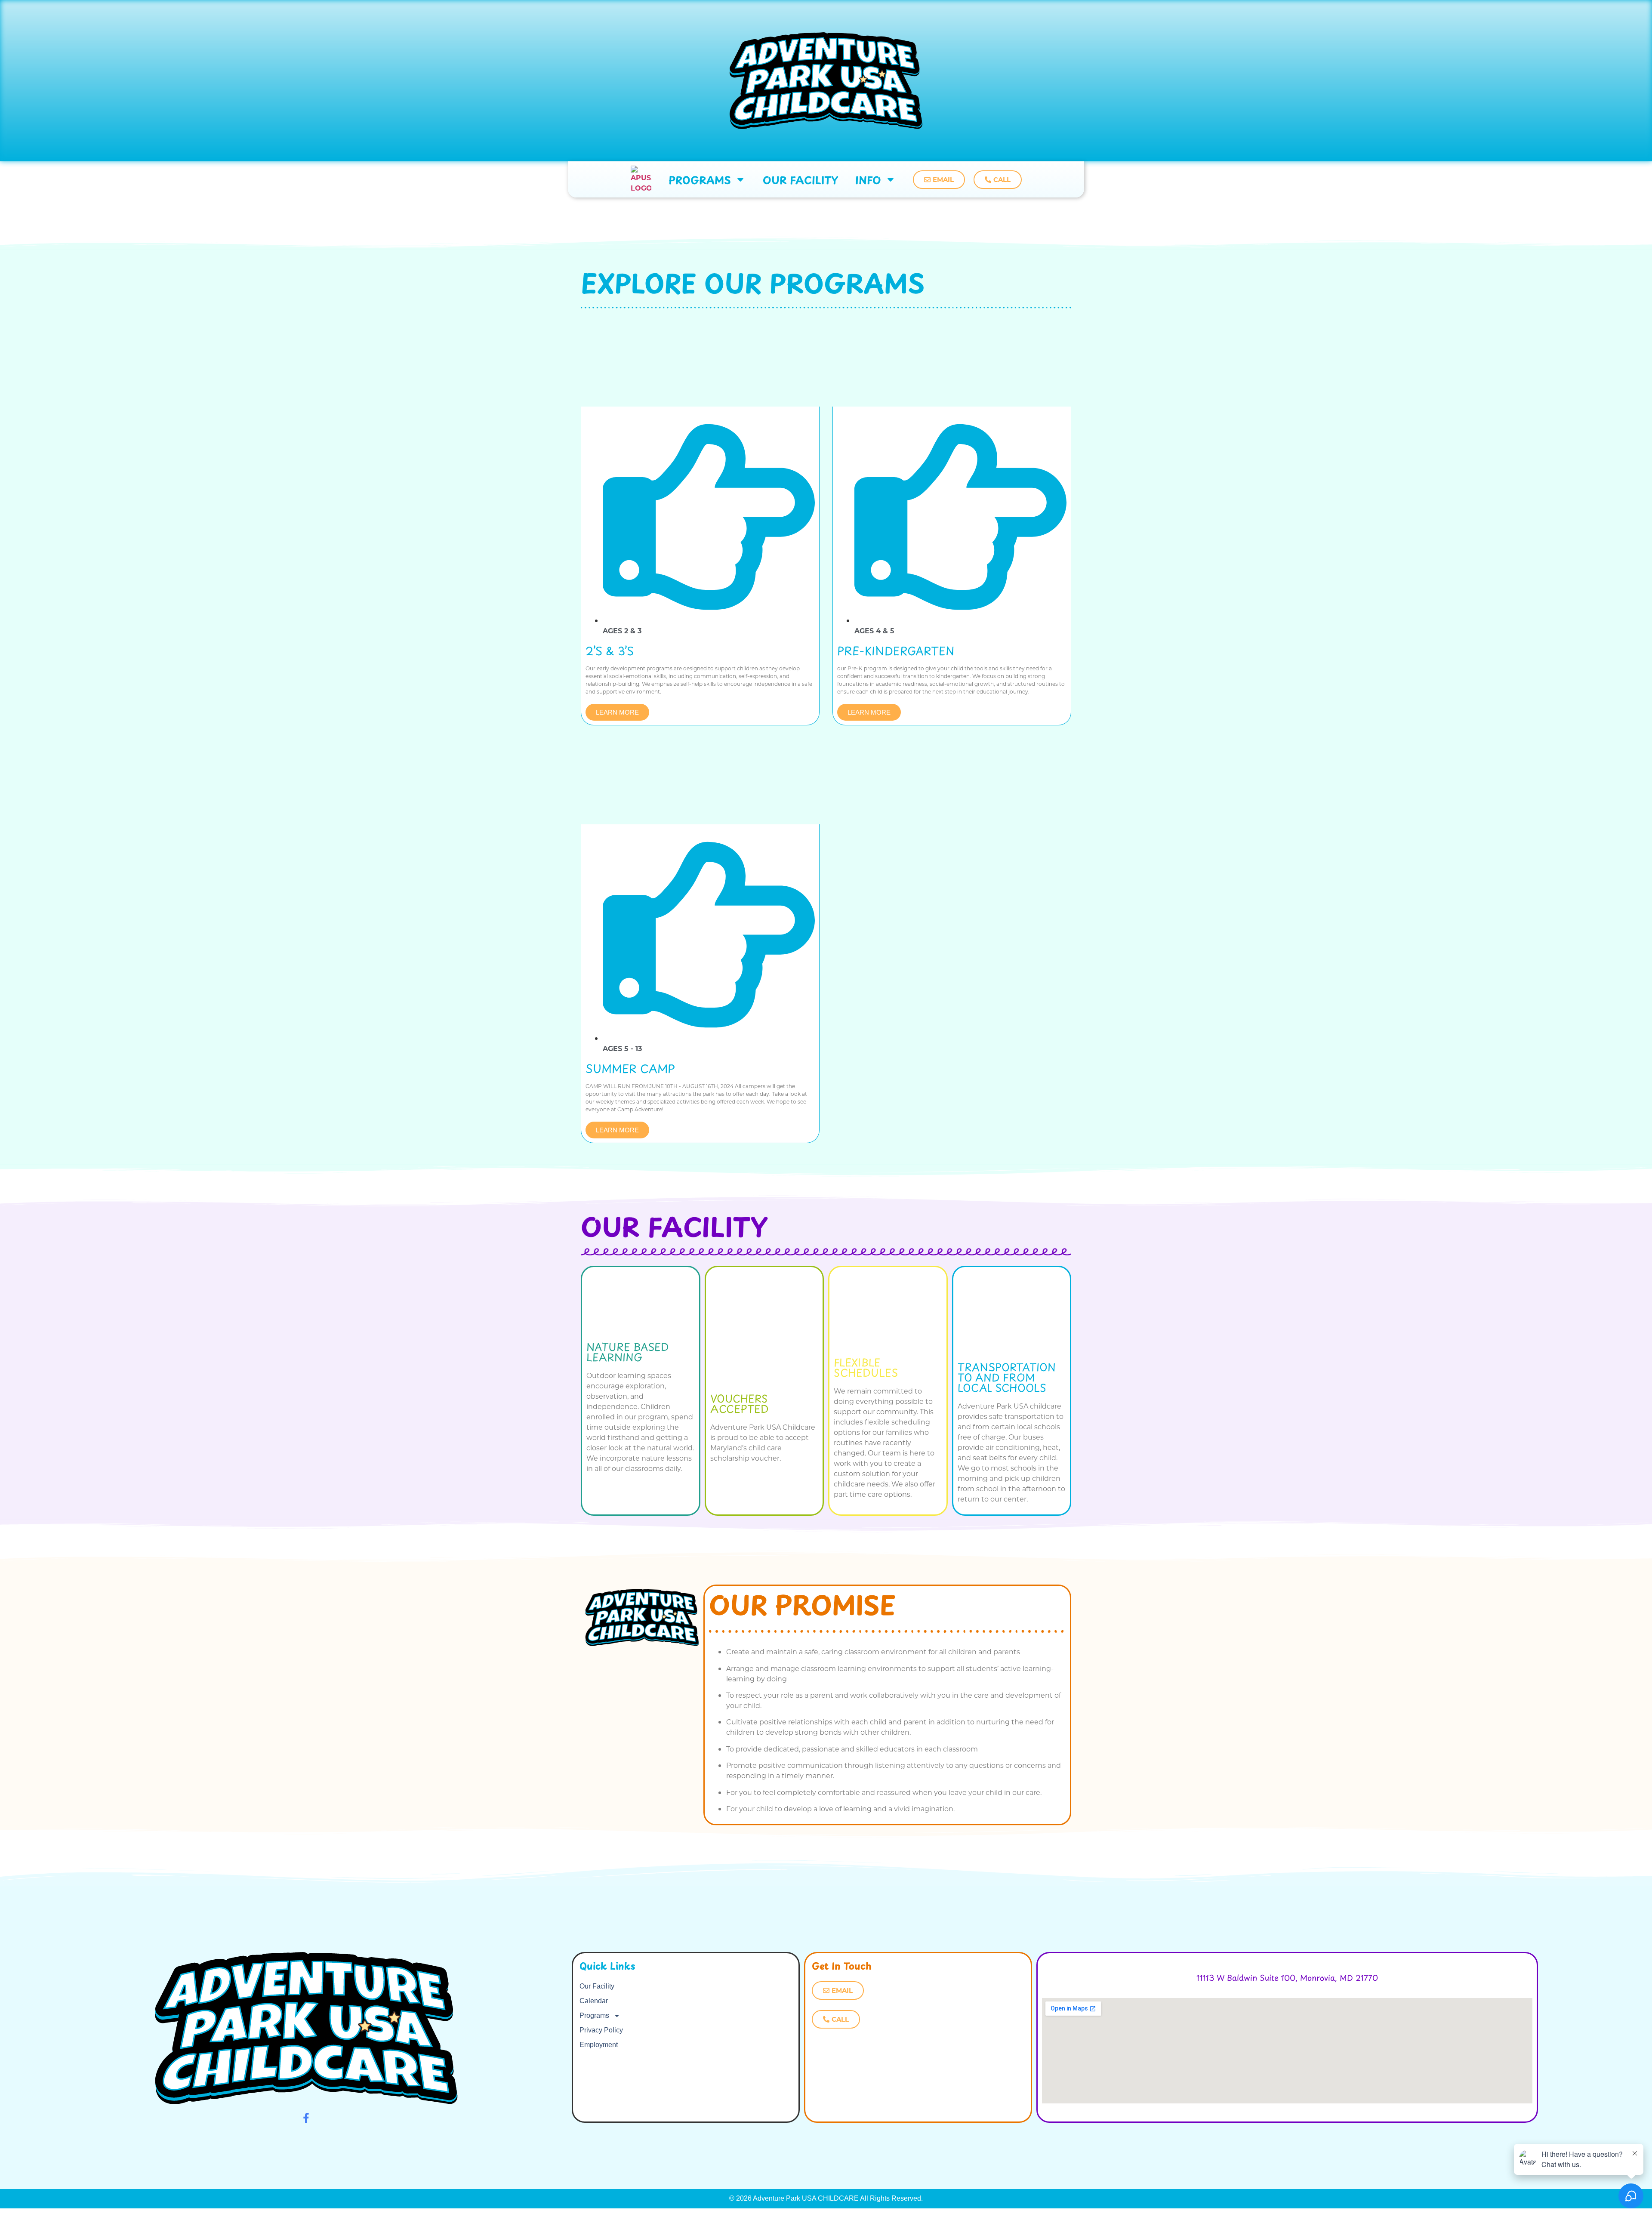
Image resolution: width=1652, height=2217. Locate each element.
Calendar (594, 2001)
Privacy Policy (601, 2030)
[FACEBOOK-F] (306, 2118)
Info (868, 179)
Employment (599, 2045)
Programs (700, 179)
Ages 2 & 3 (622, 631)
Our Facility (800, 179)
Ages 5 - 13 (622, 1048)
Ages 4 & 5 (874, 631)
